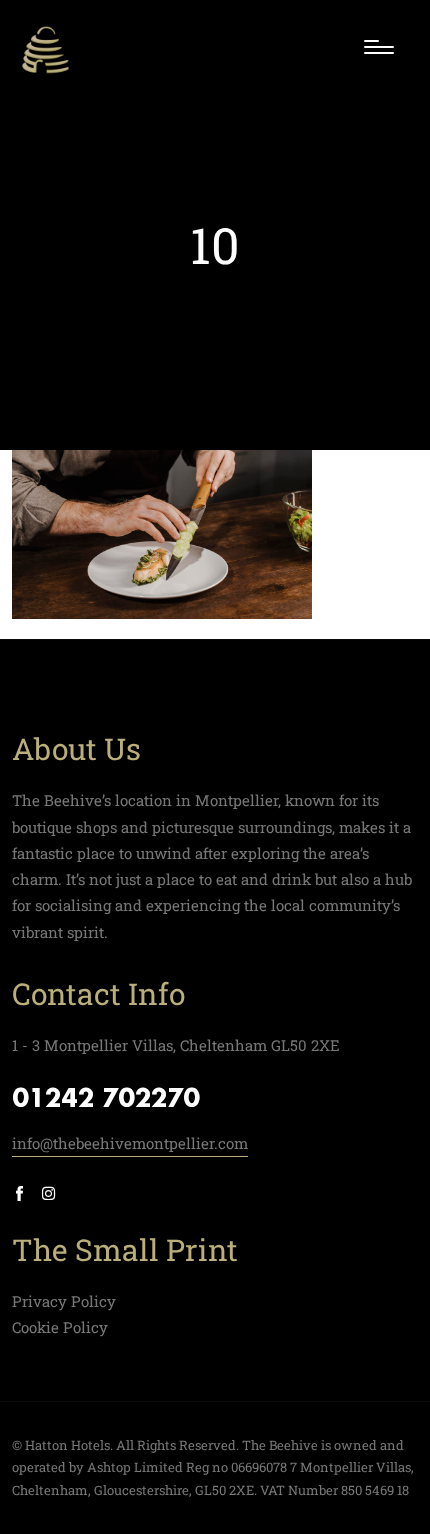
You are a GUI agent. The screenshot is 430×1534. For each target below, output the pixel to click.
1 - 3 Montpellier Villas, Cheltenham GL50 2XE (176, 1045)
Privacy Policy (64, 1301)
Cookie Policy (60, 1327)
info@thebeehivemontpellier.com (130, 1143)
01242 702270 (106, 1100)
